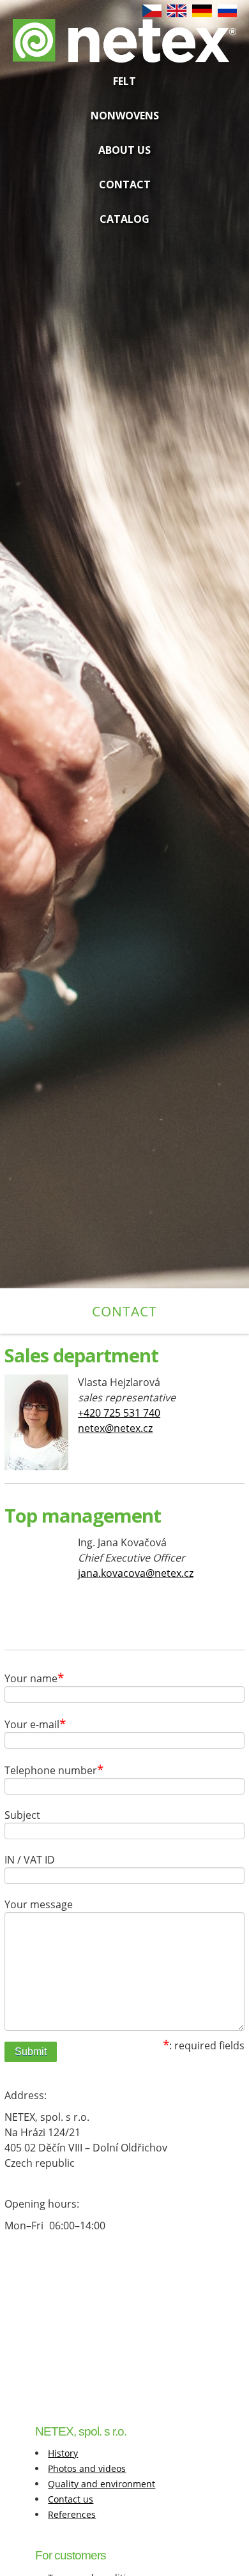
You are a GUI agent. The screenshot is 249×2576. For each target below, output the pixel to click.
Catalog (124, 219)
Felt (124, 81)
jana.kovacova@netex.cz (136, 1573)
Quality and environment (102, 2484)
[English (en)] (177, 14)
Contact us (71, 2499)
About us (124, 150)
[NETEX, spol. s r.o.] (125, 50)
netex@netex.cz (115, 1428)
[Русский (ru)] (227, 14)
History (63, 2453)
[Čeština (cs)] (152, 14)
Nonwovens (125, 116)
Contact (125, 185)
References (72, 2514)
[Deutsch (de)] (202, 14)
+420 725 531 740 (119, 1413)
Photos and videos (87, 2468)
